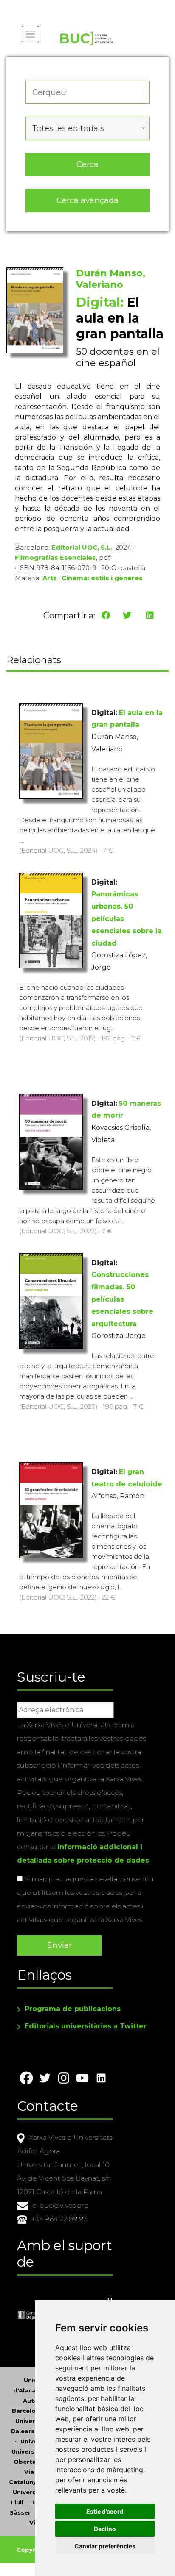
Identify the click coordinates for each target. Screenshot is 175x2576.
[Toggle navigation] (30, 34)
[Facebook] (106, 615)
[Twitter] (127, 615)
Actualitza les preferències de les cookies (80, 6)
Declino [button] (105, 2529)
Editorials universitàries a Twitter (86, 2026)
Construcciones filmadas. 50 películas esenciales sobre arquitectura (122, 1299)
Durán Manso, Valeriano (111, 279)
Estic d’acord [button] (105, 2511)
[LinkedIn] (150, 615)
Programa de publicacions (73, 2009)
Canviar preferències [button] (105, 2546)
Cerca (87, 164)
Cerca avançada (87, 200)
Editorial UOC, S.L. (82, 547)
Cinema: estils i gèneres (102, 578)
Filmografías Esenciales (55, 558)
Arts (50, 578)
